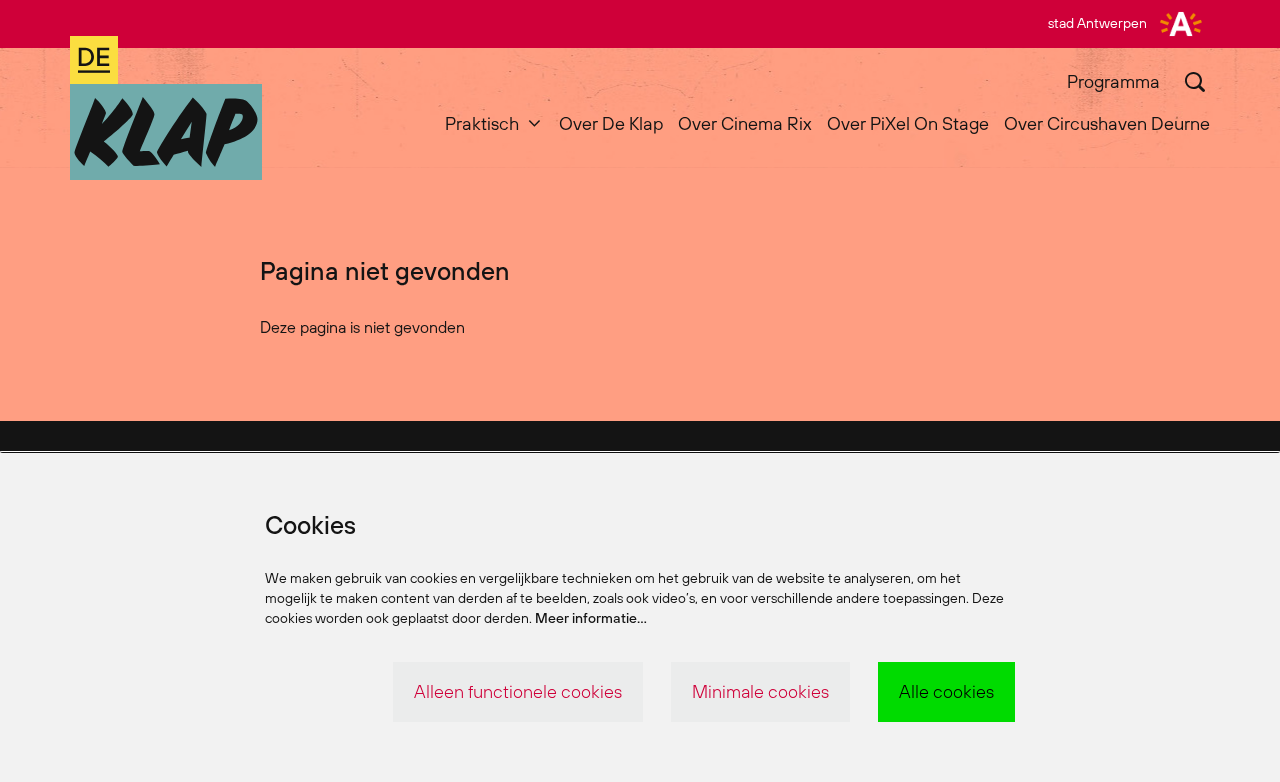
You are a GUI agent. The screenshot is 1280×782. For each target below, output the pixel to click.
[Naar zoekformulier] (1195, 82)
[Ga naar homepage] (166, 108)
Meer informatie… (591, 618)
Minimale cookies (760, 691)
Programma (1113, 81)
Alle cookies (946, 691)
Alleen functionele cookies (518, 691)
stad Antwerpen (1097, 23)
